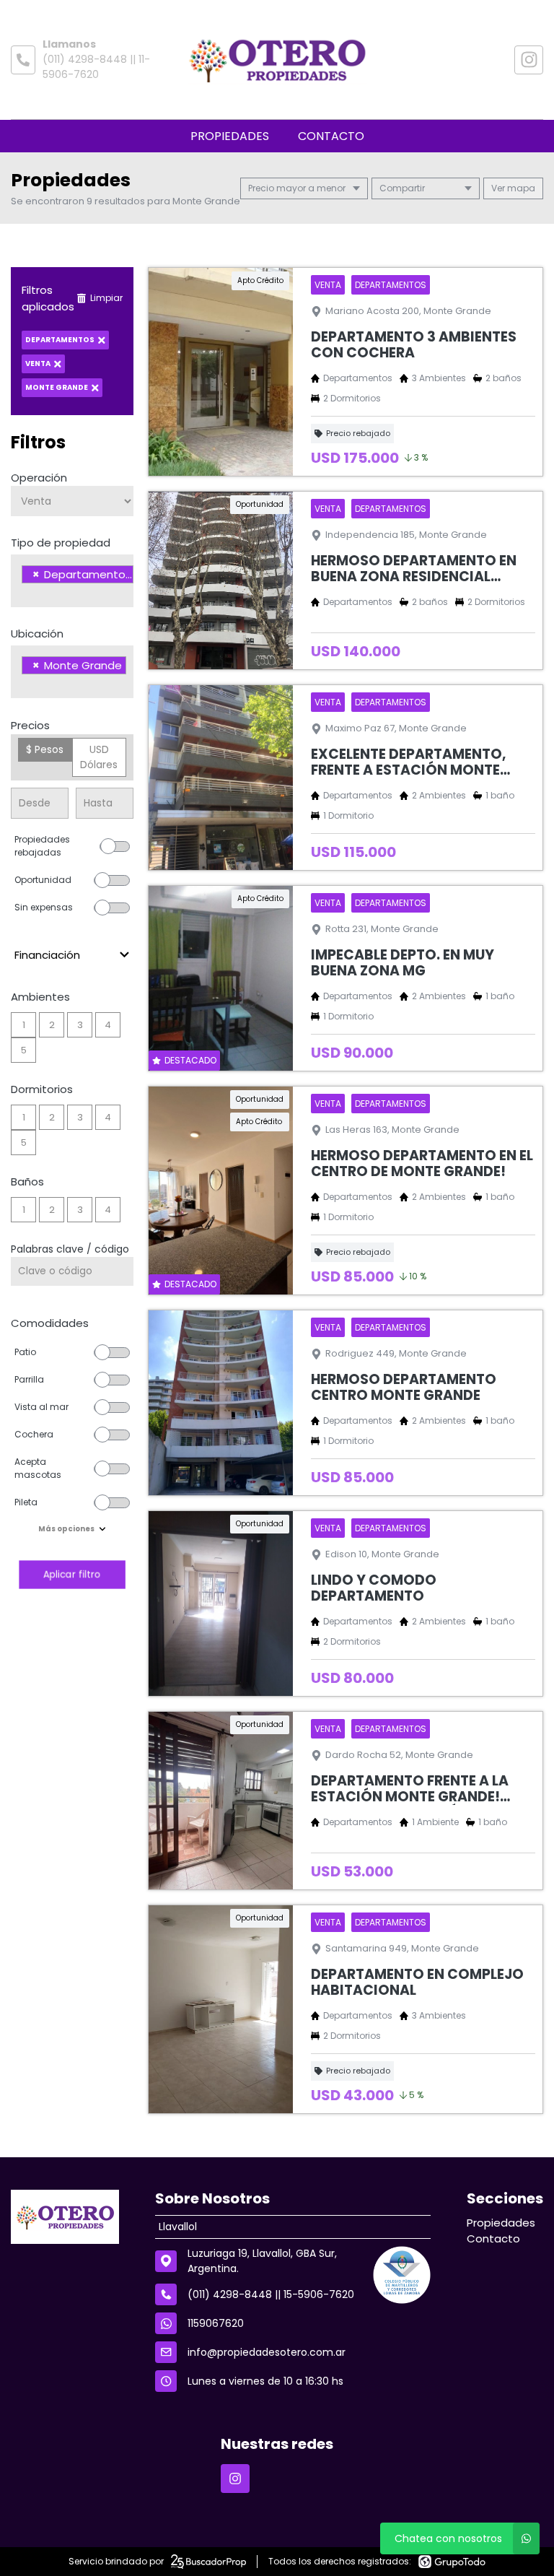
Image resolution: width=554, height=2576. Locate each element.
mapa (520, 188)
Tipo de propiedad (61, 543)
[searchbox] (26, 593)
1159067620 (216, 2323)
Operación (39, 478)
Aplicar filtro (72, 1574)
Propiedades (230, 136)
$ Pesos (45, 749)
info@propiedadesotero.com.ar (267, 2352)
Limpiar (106, 298)
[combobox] (72, 581)
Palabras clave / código (70, 1249)
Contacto (331, 136)
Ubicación (37, 634)
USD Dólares (99, 757)
